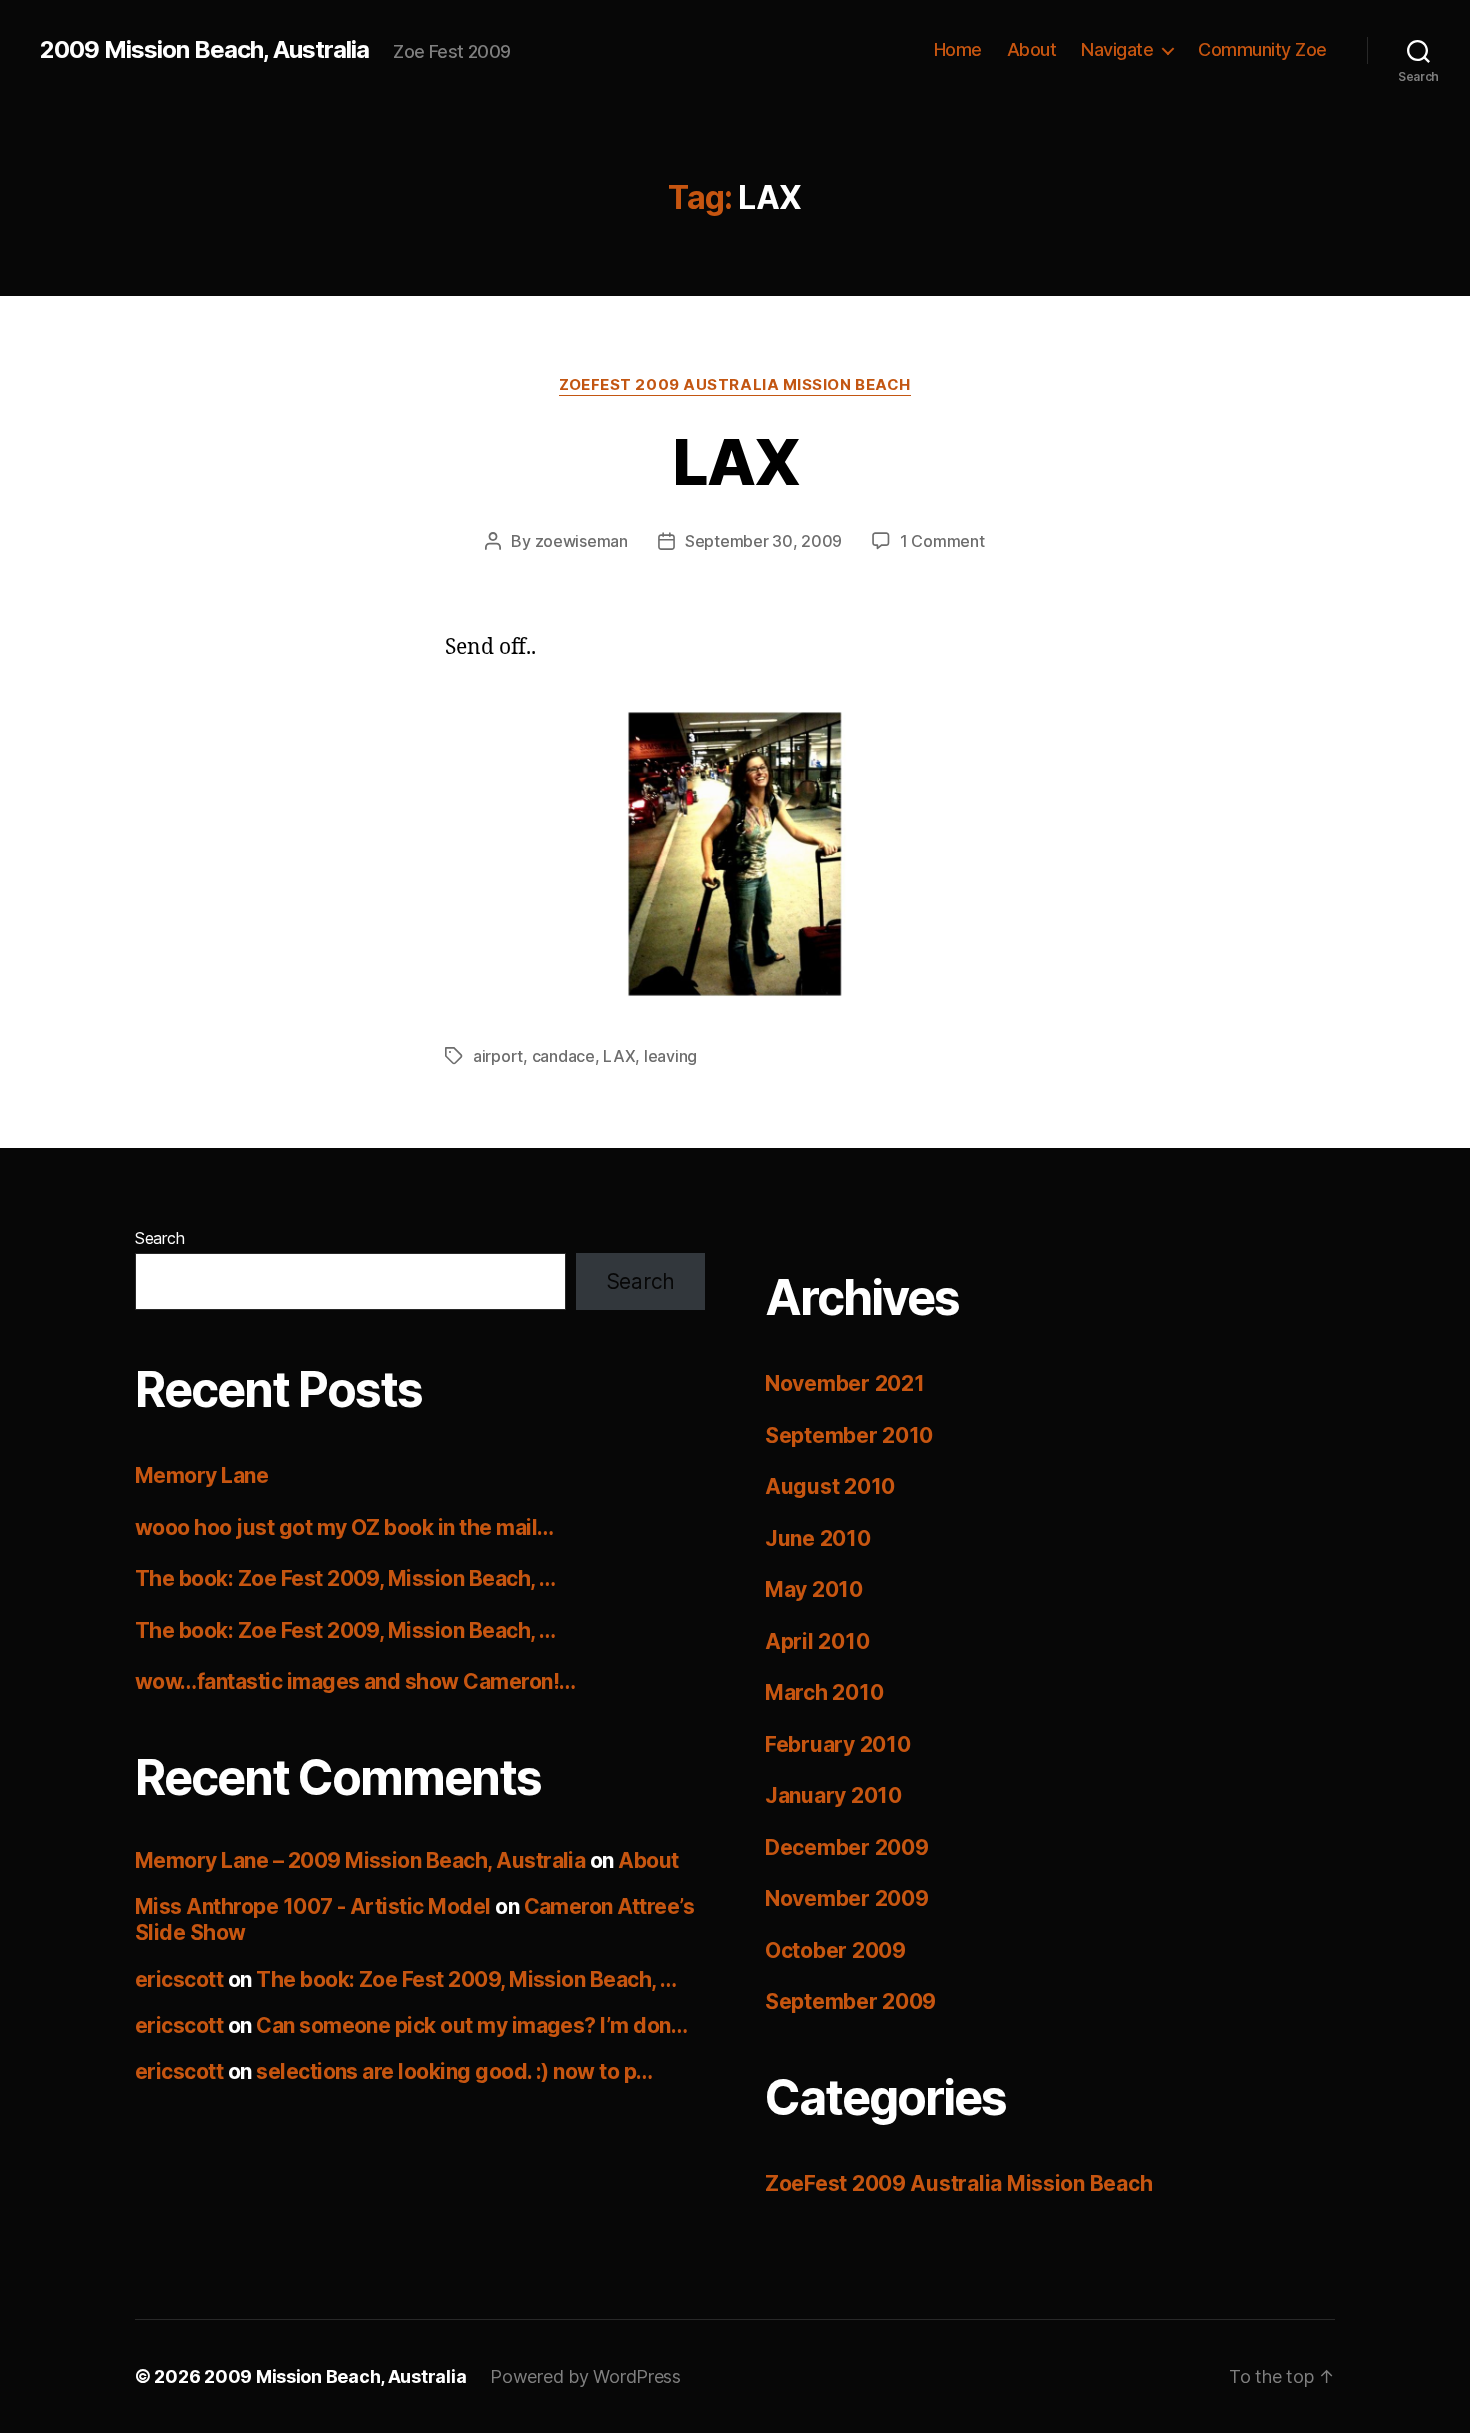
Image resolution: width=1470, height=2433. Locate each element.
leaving (670, 1056)
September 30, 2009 (763, 541)
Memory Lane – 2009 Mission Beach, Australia (360, 1860)
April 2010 (817, 1641)
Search (159, 1238)
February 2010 (838, 1744)
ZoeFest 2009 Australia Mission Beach (735, 385)
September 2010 (849, 1435)
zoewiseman (581, 541)
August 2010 (830, 1486)
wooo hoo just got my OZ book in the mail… (344, 1527)
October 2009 (835, 1950)
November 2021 (845, 1383)
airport (498, 1056)
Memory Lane (201, 1475)
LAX (735, 461)
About (1032, 49)
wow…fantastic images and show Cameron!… (355, 1681)
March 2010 (824, 1692)
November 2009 (847, 1898)
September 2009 (850, 2001)
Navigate (1117, 49)
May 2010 (814, 1589)
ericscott (179, 1979)
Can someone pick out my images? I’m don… (471, 2025)
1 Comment (942, 541)
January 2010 (833, 1795)
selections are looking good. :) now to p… (454, 2071)
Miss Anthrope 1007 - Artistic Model (313, 1906)
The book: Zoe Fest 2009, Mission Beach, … (345, 1578)
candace (563, 1056)
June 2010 (818, 1538)
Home (958, 49)
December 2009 (847, 1847)
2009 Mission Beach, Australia (204, 50)
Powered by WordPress (585, 2376)
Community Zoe (1262, 49)
